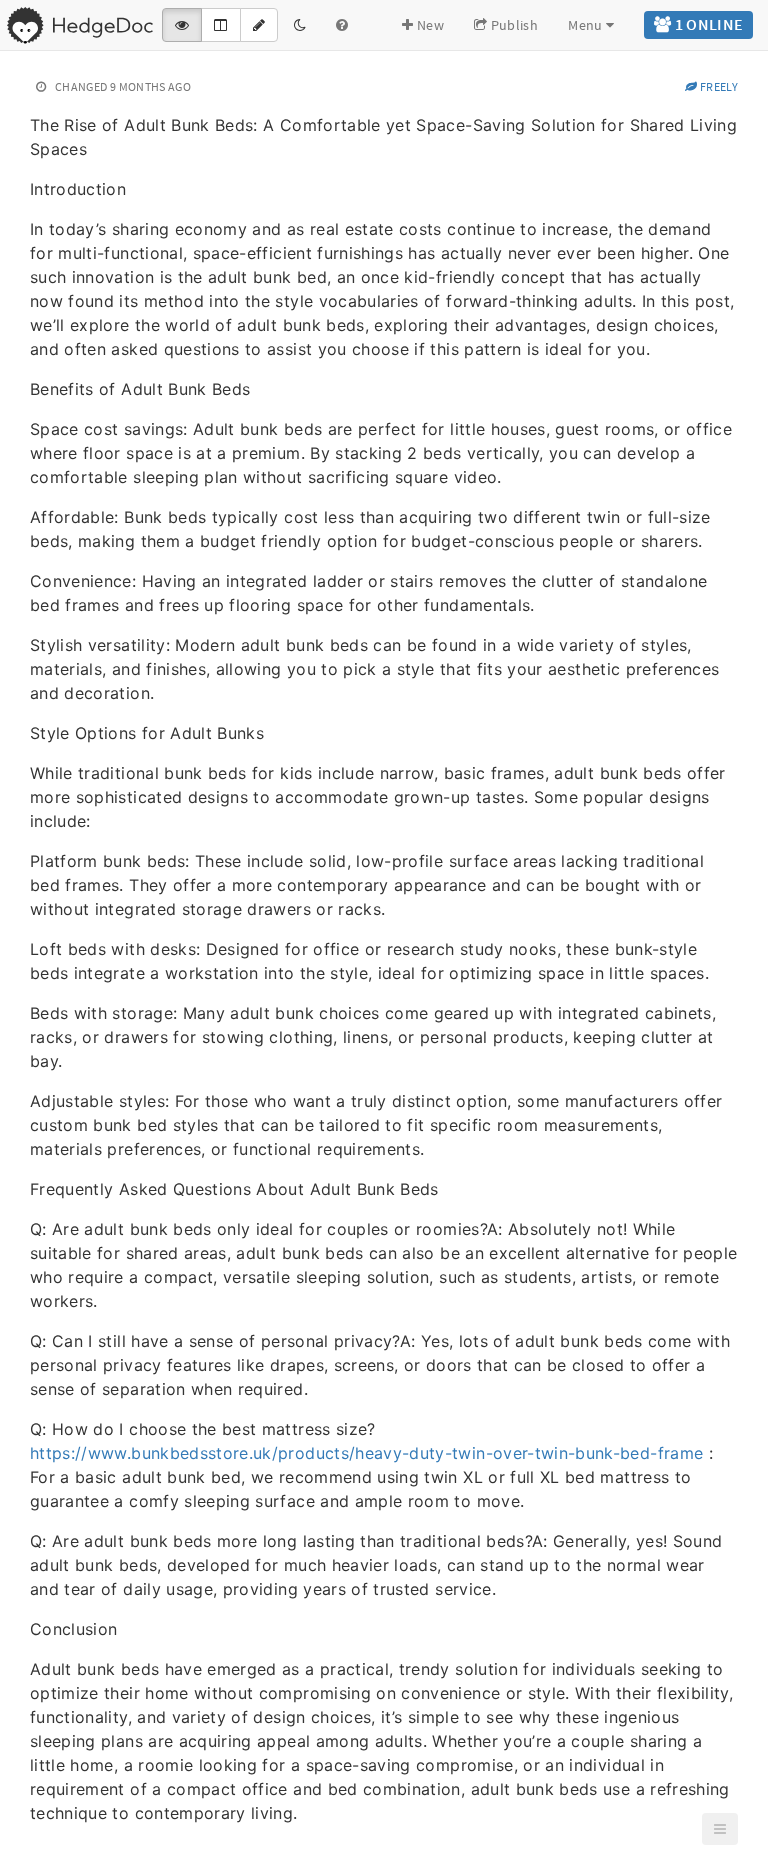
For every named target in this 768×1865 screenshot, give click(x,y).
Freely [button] (718, 86)
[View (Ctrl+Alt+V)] (182, 25)
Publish (512, 25)
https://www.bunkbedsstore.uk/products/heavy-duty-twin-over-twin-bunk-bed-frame (366, 1453)
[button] (720, 1829)
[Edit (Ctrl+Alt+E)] (259, 25)
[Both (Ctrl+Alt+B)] (220, 25)
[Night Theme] (300, 25)
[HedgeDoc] (79, 25)
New (429, 25)
